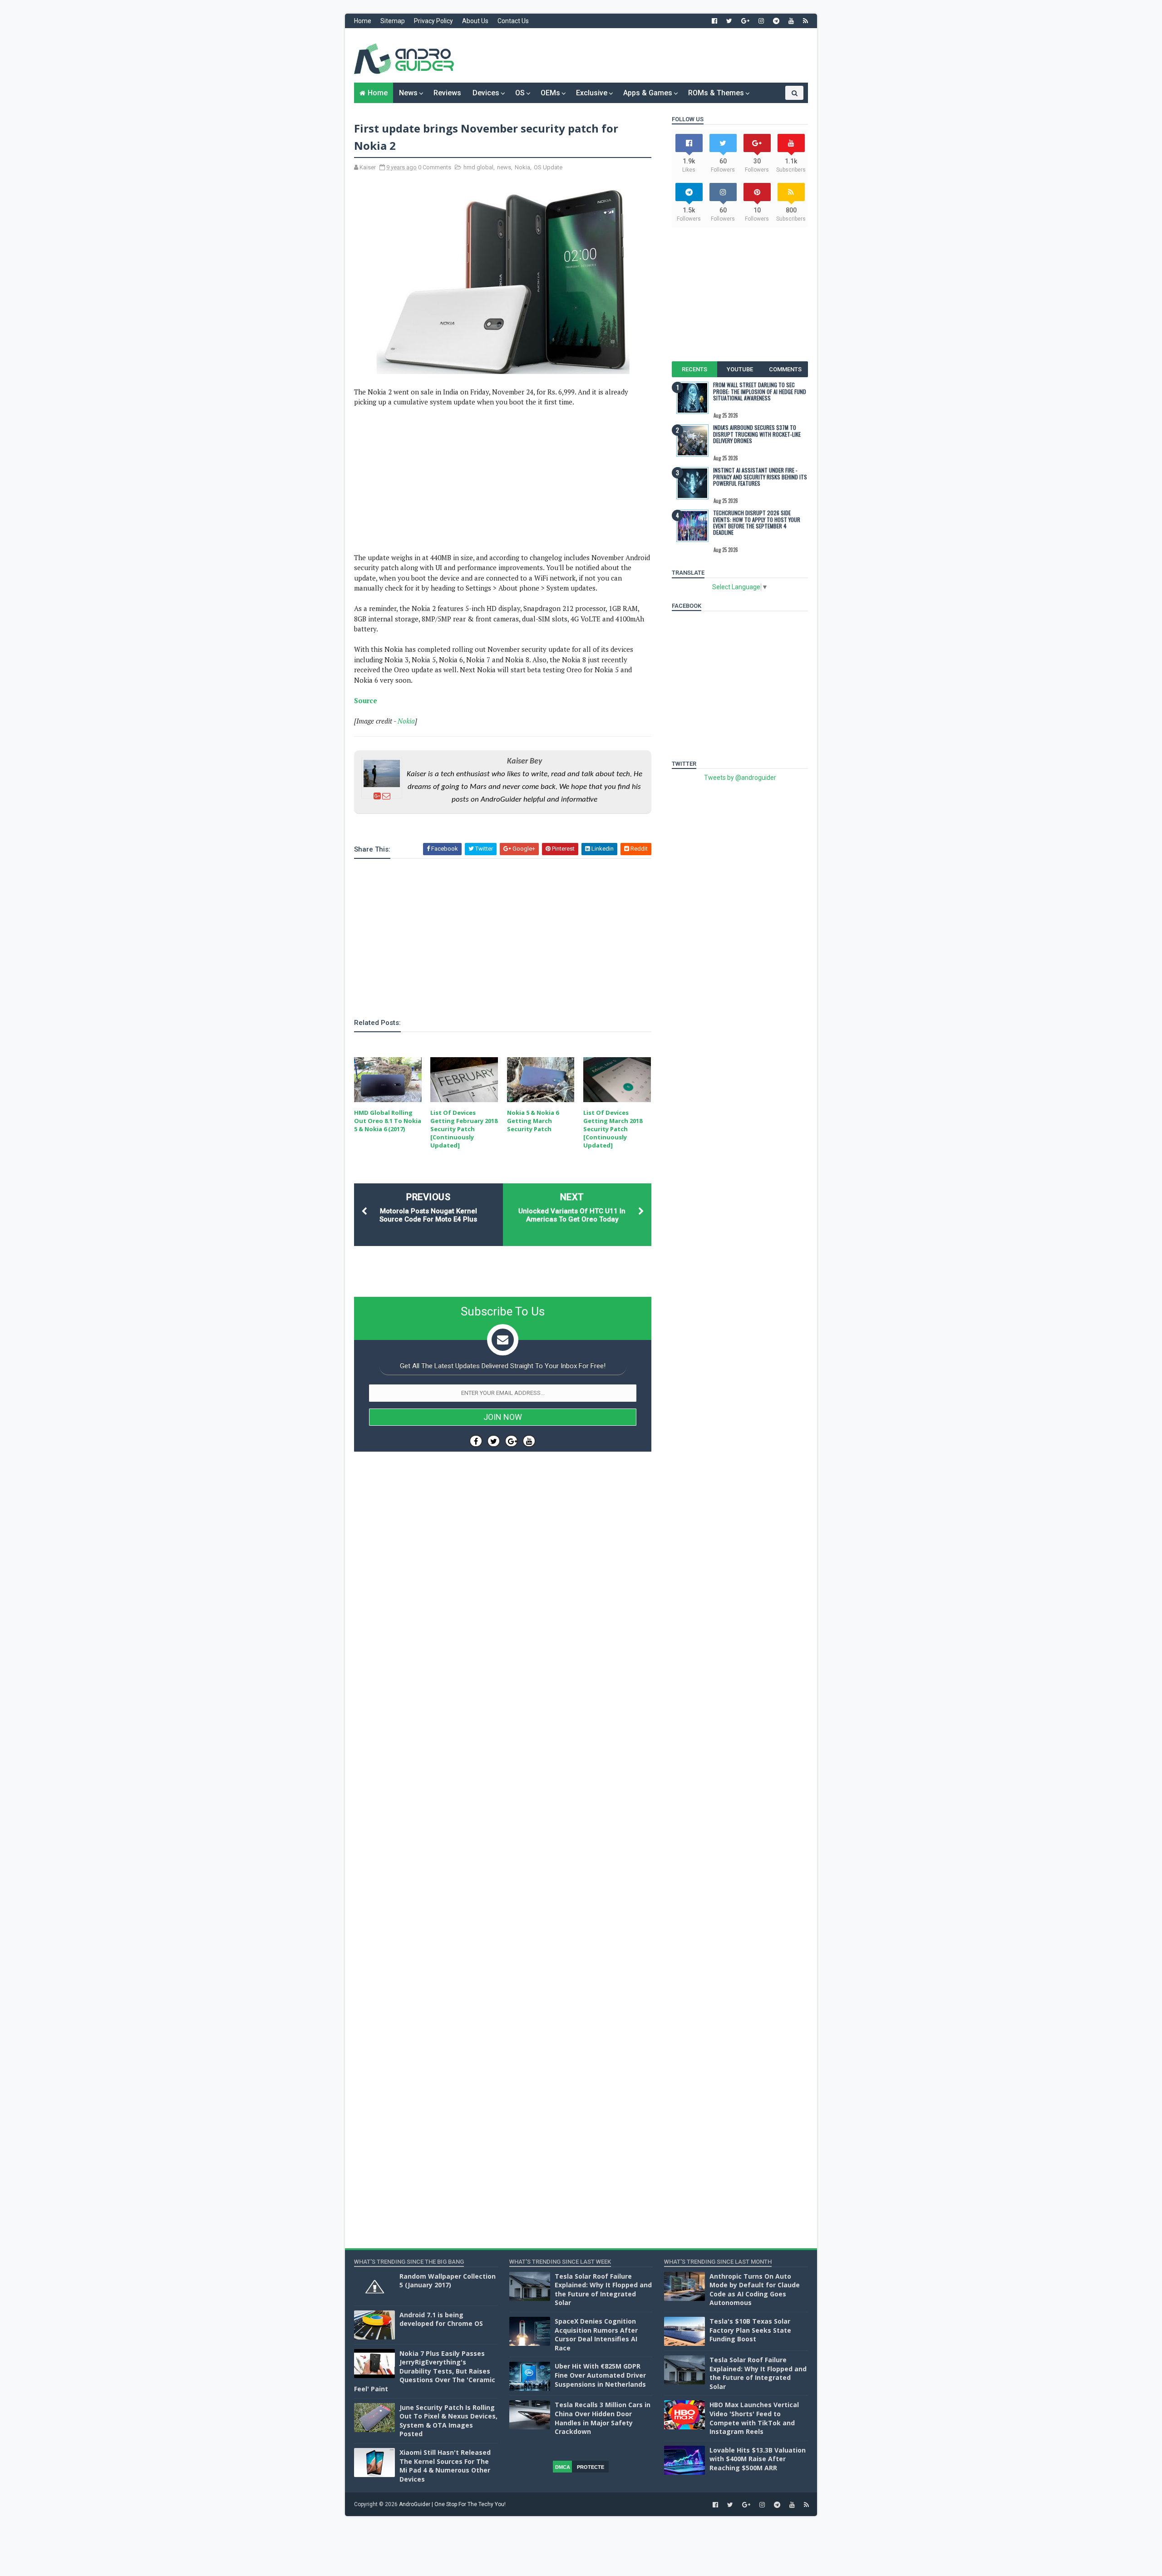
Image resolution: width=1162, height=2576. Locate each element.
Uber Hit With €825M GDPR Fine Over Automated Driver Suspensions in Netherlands (600, 2375)
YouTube (740, 369)
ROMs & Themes (716, 93)
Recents (694, 369)
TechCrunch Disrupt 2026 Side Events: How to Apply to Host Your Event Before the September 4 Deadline (757, 522)
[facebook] (714, 21)
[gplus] (745, 21)
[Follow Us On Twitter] (494, 1441)
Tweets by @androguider (740, 778)
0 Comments (435, 167)
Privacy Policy (433, 21)
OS (520, 93)
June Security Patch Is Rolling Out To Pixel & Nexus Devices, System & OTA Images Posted (448, 2421)
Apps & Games (648, 93)
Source (366, 700)
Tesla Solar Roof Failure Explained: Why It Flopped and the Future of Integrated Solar (603, 2290)
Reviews (447, 93)
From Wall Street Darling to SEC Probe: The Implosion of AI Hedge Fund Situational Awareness (760, 391)
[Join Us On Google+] (511, 1441)
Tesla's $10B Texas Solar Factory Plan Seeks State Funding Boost (750, 2330)
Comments (785, 369)
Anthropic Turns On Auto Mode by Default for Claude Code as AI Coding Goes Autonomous (755, 2290)
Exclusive (592, 93)
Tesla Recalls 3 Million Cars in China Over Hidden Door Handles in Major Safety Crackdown (603, 2418)
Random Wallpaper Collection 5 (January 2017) (448, 2281)
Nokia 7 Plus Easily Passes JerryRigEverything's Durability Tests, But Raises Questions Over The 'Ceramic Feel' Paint (425, 2371)
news (504, 167)
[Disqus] (503, 1730)
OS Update (548, 167)
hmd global (478, 167)
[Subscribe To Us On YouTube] (529, 1441)
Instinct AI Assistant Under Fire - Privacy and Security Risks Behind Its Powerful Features (760, 477)
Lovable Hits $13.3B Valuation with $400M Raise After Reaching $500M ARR (758, 2459)
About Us (475, 21)
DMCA (563, 2467)
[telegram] (776, 21)
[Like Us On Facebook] (476, 1441)
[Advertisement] (642, 55)
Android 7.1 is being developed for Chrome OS (441, 2319)
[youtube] (791, 21)
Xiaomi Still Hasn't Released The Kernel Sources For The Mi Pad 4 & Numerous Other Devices (445, 2466)
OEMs (550, 93)
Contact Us (513, 21)
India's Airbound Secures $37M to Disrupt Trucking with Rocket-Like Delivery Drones (757, 434)
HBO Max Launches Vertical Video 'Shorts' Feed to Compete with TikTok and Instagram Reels (754, 2418)
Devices (486, 93)
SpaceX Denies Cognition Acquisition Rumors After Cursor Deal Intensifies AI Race (596, 2335)
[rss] (805, 21)
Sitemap (393, 21)
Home (363, 21)
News (408, 93)
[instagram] (761, 21)
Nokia (522, 167)
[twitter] (729, 21)
